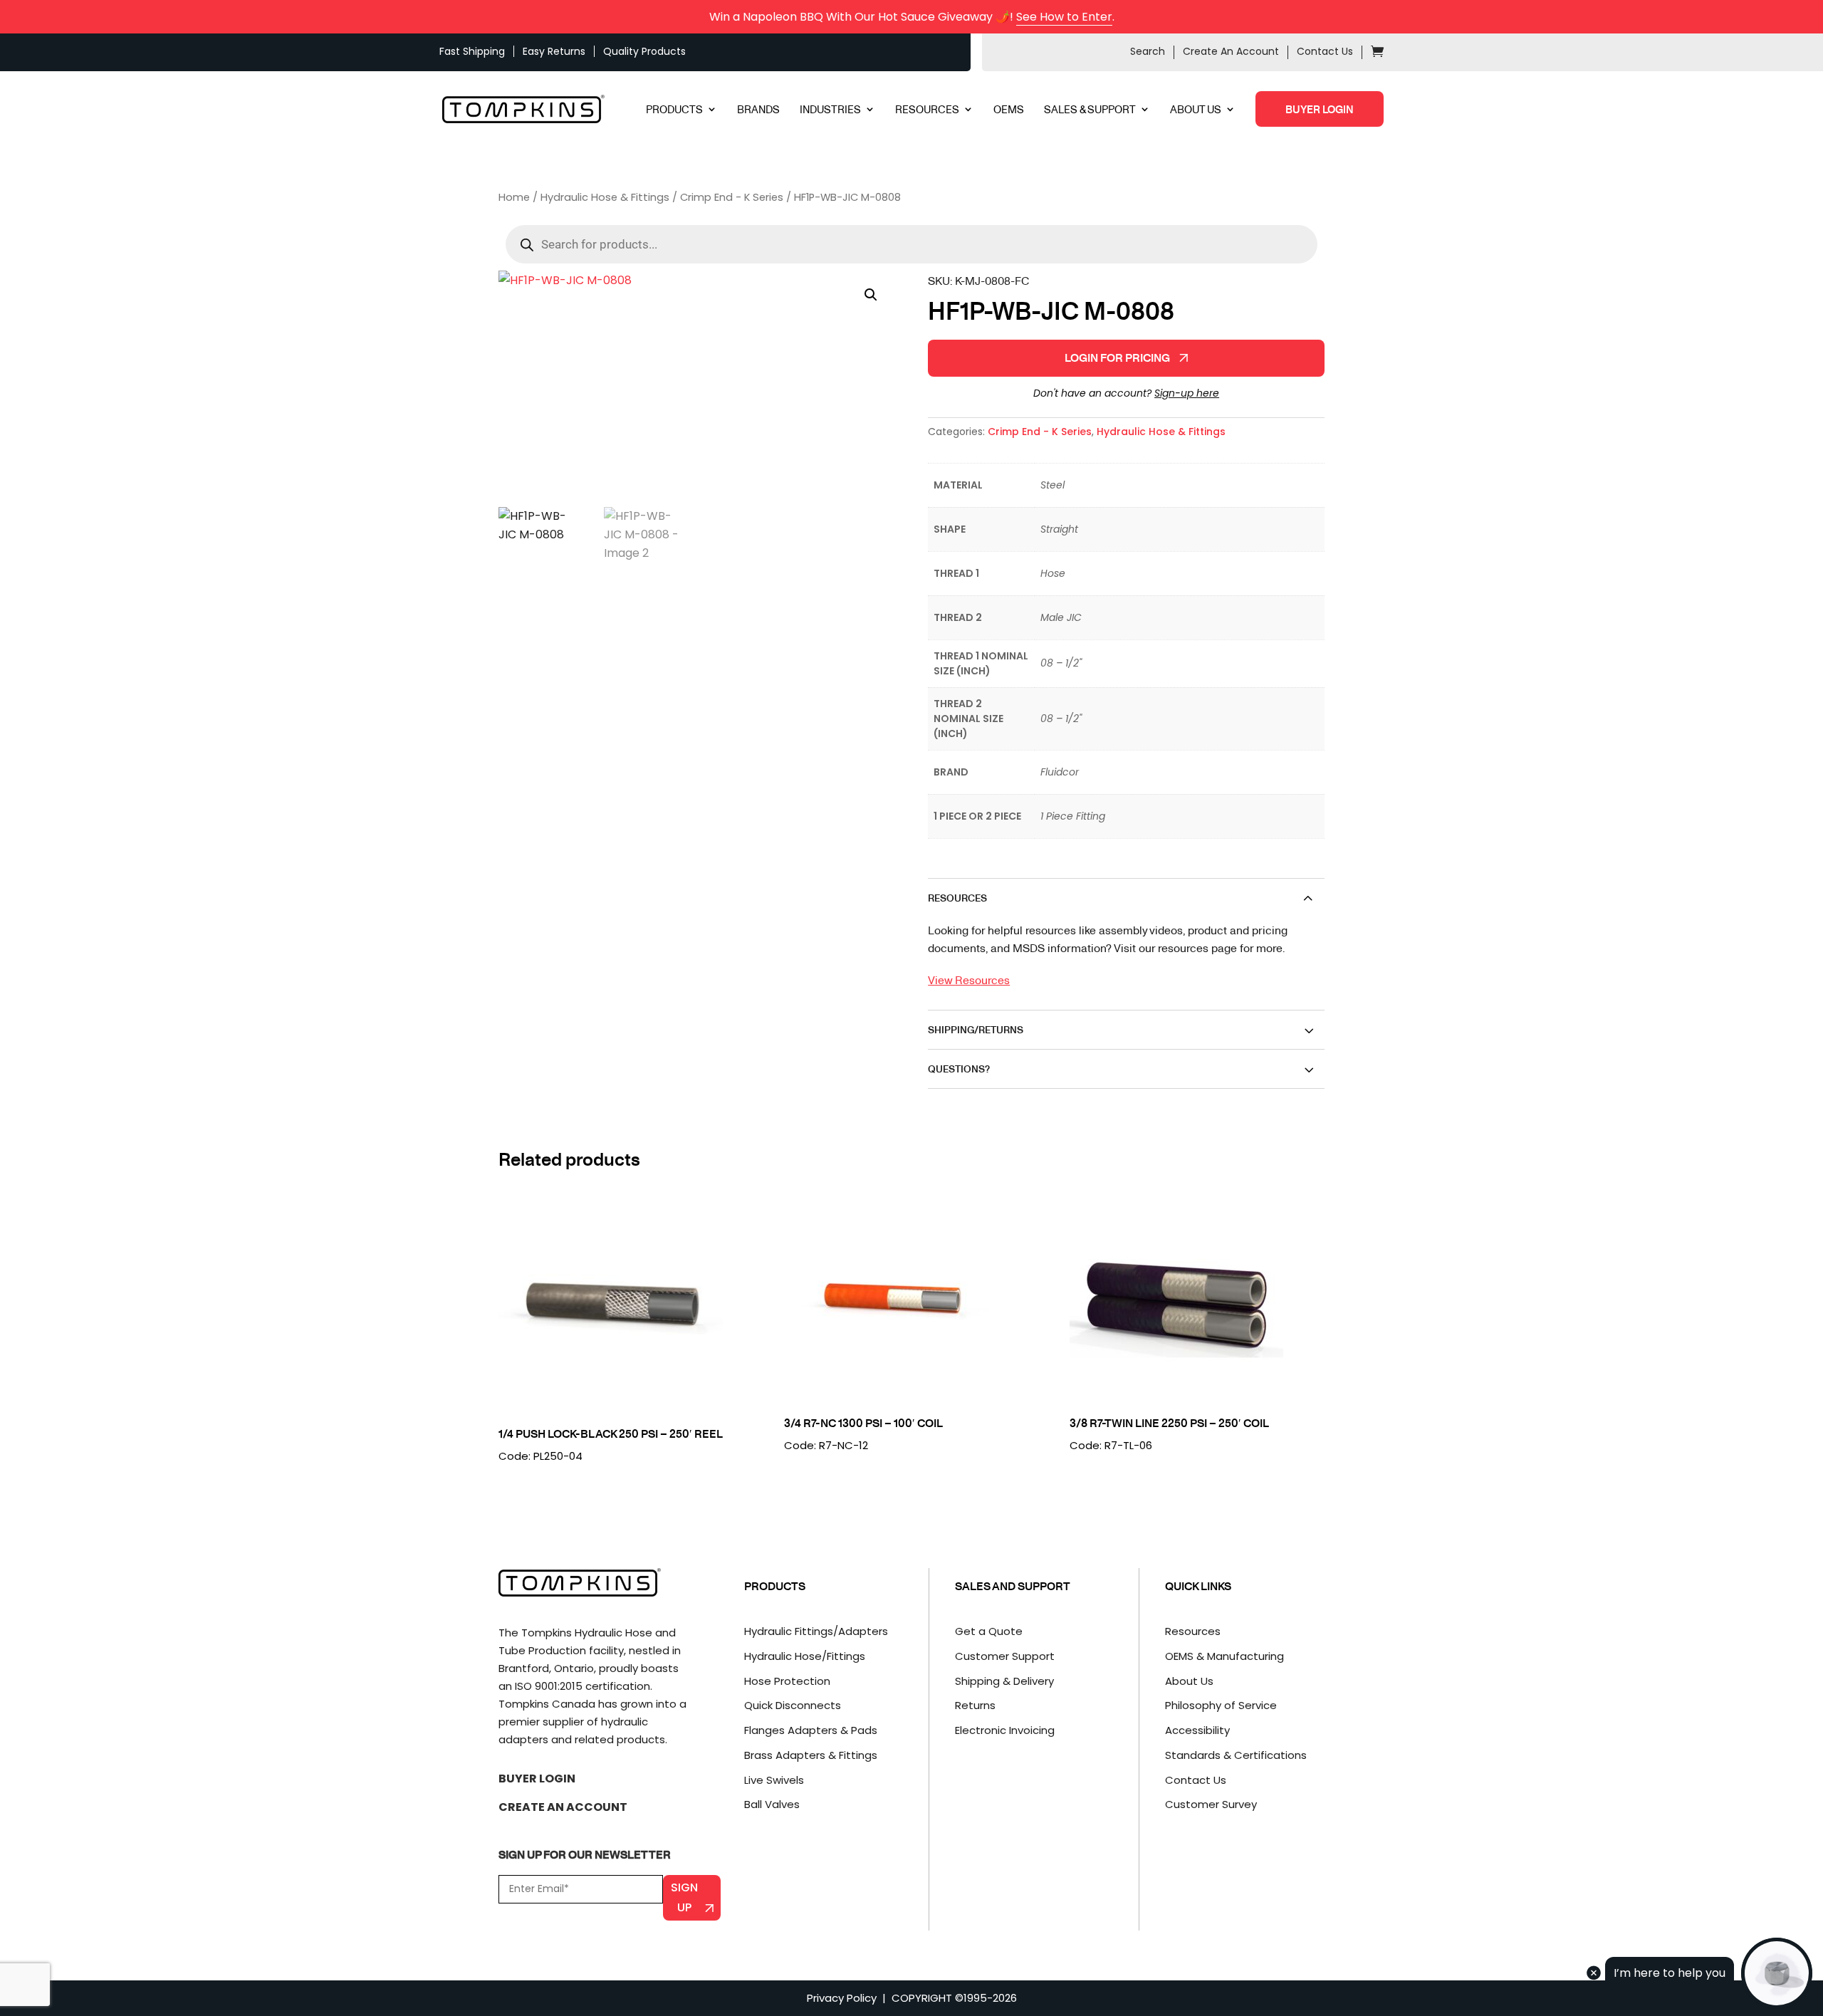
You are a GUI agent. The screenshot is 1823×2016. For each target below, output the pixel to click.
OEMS (1009, 110)
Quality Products (644, 51)
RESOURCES (927, 110)
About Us (1189, 1681)
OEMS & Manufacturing (1224, 1656)
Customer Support (1005, 1656)
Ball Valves (772, 1804)
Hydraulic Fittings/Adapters (816, 1631)
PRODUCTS (674, 110)
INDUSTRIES (830, 110)
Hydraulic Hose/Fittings (805, 1656)
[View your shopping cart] (1377, 53)
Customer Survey (1211, 1804)
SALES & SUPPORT (1090, 110)
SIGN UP (684, 1897)
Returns (975, 1705)
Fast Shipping (472, 51)
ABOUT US (1196, 110)
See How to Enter (1064, 17)
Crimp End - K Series (732, 197)
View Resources (969, 980)
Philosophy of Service (1221, 1705)
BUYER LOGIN (1320, 109)
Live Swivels (774, 1780)
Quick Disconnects (793, 1705)
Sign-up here (1187, 393)
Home (514, 197)
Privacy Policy (842, 1998)
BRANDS (758, 110)
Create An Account (1231, 51)
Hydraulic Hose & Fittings (605, 197)
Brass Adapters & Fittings (811, 1755)
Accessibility (1197, 1730)
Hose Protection (787, 1681)
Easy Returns (554, 51)
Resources (1193, 1631)
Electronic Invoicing (1005, 1730)
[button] (871, 295)
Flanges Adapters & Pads (811, 1730)
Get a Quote (989, 1631)
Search (1148, 51)
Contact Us (1325, 51)
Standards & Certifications (1236, 1755)
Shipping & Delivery (1004, 1681)
